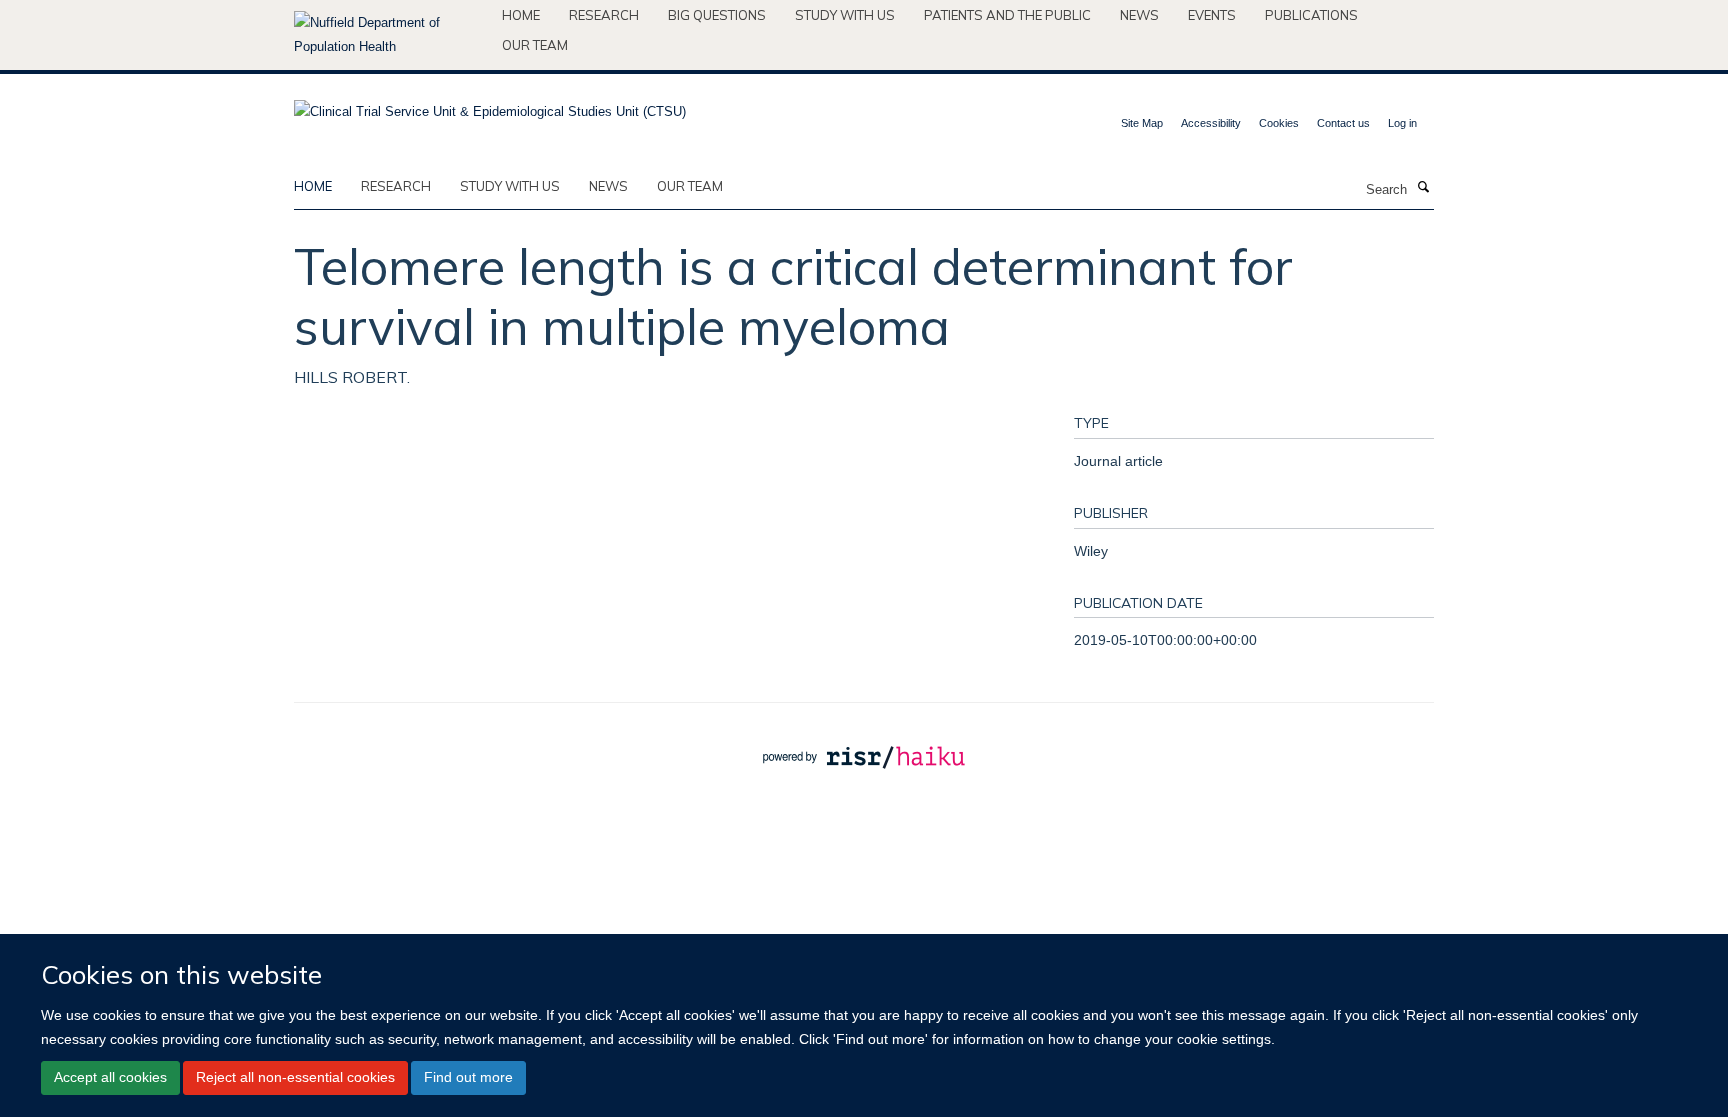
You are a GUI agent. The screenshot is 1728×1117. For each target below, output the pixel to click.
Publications (1311, 15)
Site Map (1142, 123)
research (396, 186)
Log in (1402, 123)
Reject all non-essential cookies (295, 1077)
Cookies (1279, 123)
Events (1212, 15)
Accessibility (1211, 123)
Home (521, 15)
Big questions (717, 15)
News (1139, 15)
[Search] (1423, 188)
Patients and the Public (1007, 15)
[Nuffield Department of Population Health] (390, 35)
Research (604, 15)
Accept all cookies (110, 1077)
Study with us (845, 15)
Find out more (468, 1077)
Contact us (1343, 123)
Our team (535, 45)
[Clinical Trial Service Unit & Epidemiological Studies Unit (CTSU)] (490, 105)
